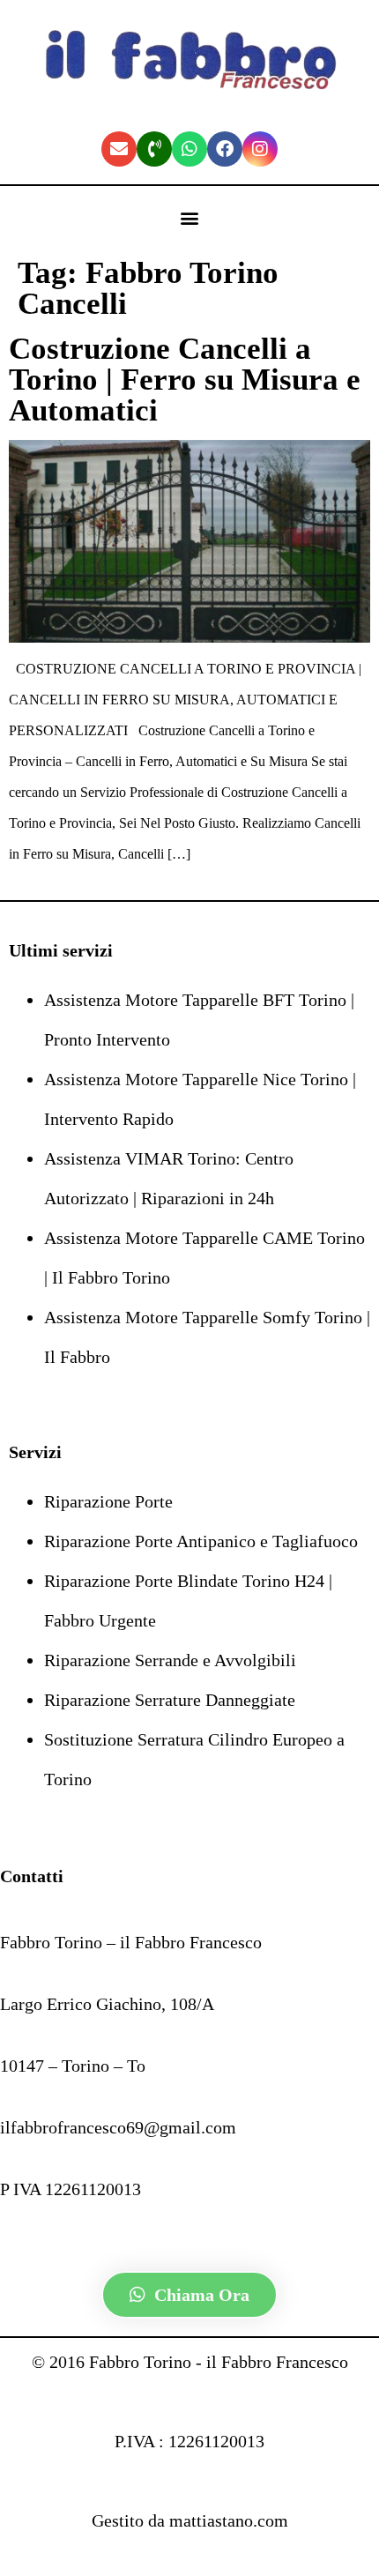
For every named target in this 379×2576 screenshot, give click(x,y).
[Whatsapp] (189, 149)
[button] (190, 218)
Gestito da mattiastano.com (190, 2520)
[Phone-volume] (154, 149)
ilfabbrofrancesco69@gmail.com (118, 2127)
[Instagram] (260, 149)
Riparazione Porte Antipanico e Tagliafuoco (201, 1541)
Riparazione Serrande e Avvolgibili (170, 1660)
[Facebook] (225, 149)
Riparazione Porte (108, 1501)
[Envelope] (119, 149)
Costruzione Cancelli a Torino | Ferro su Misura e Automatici (185, 380)
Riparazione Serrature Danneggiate (170, 1700)
